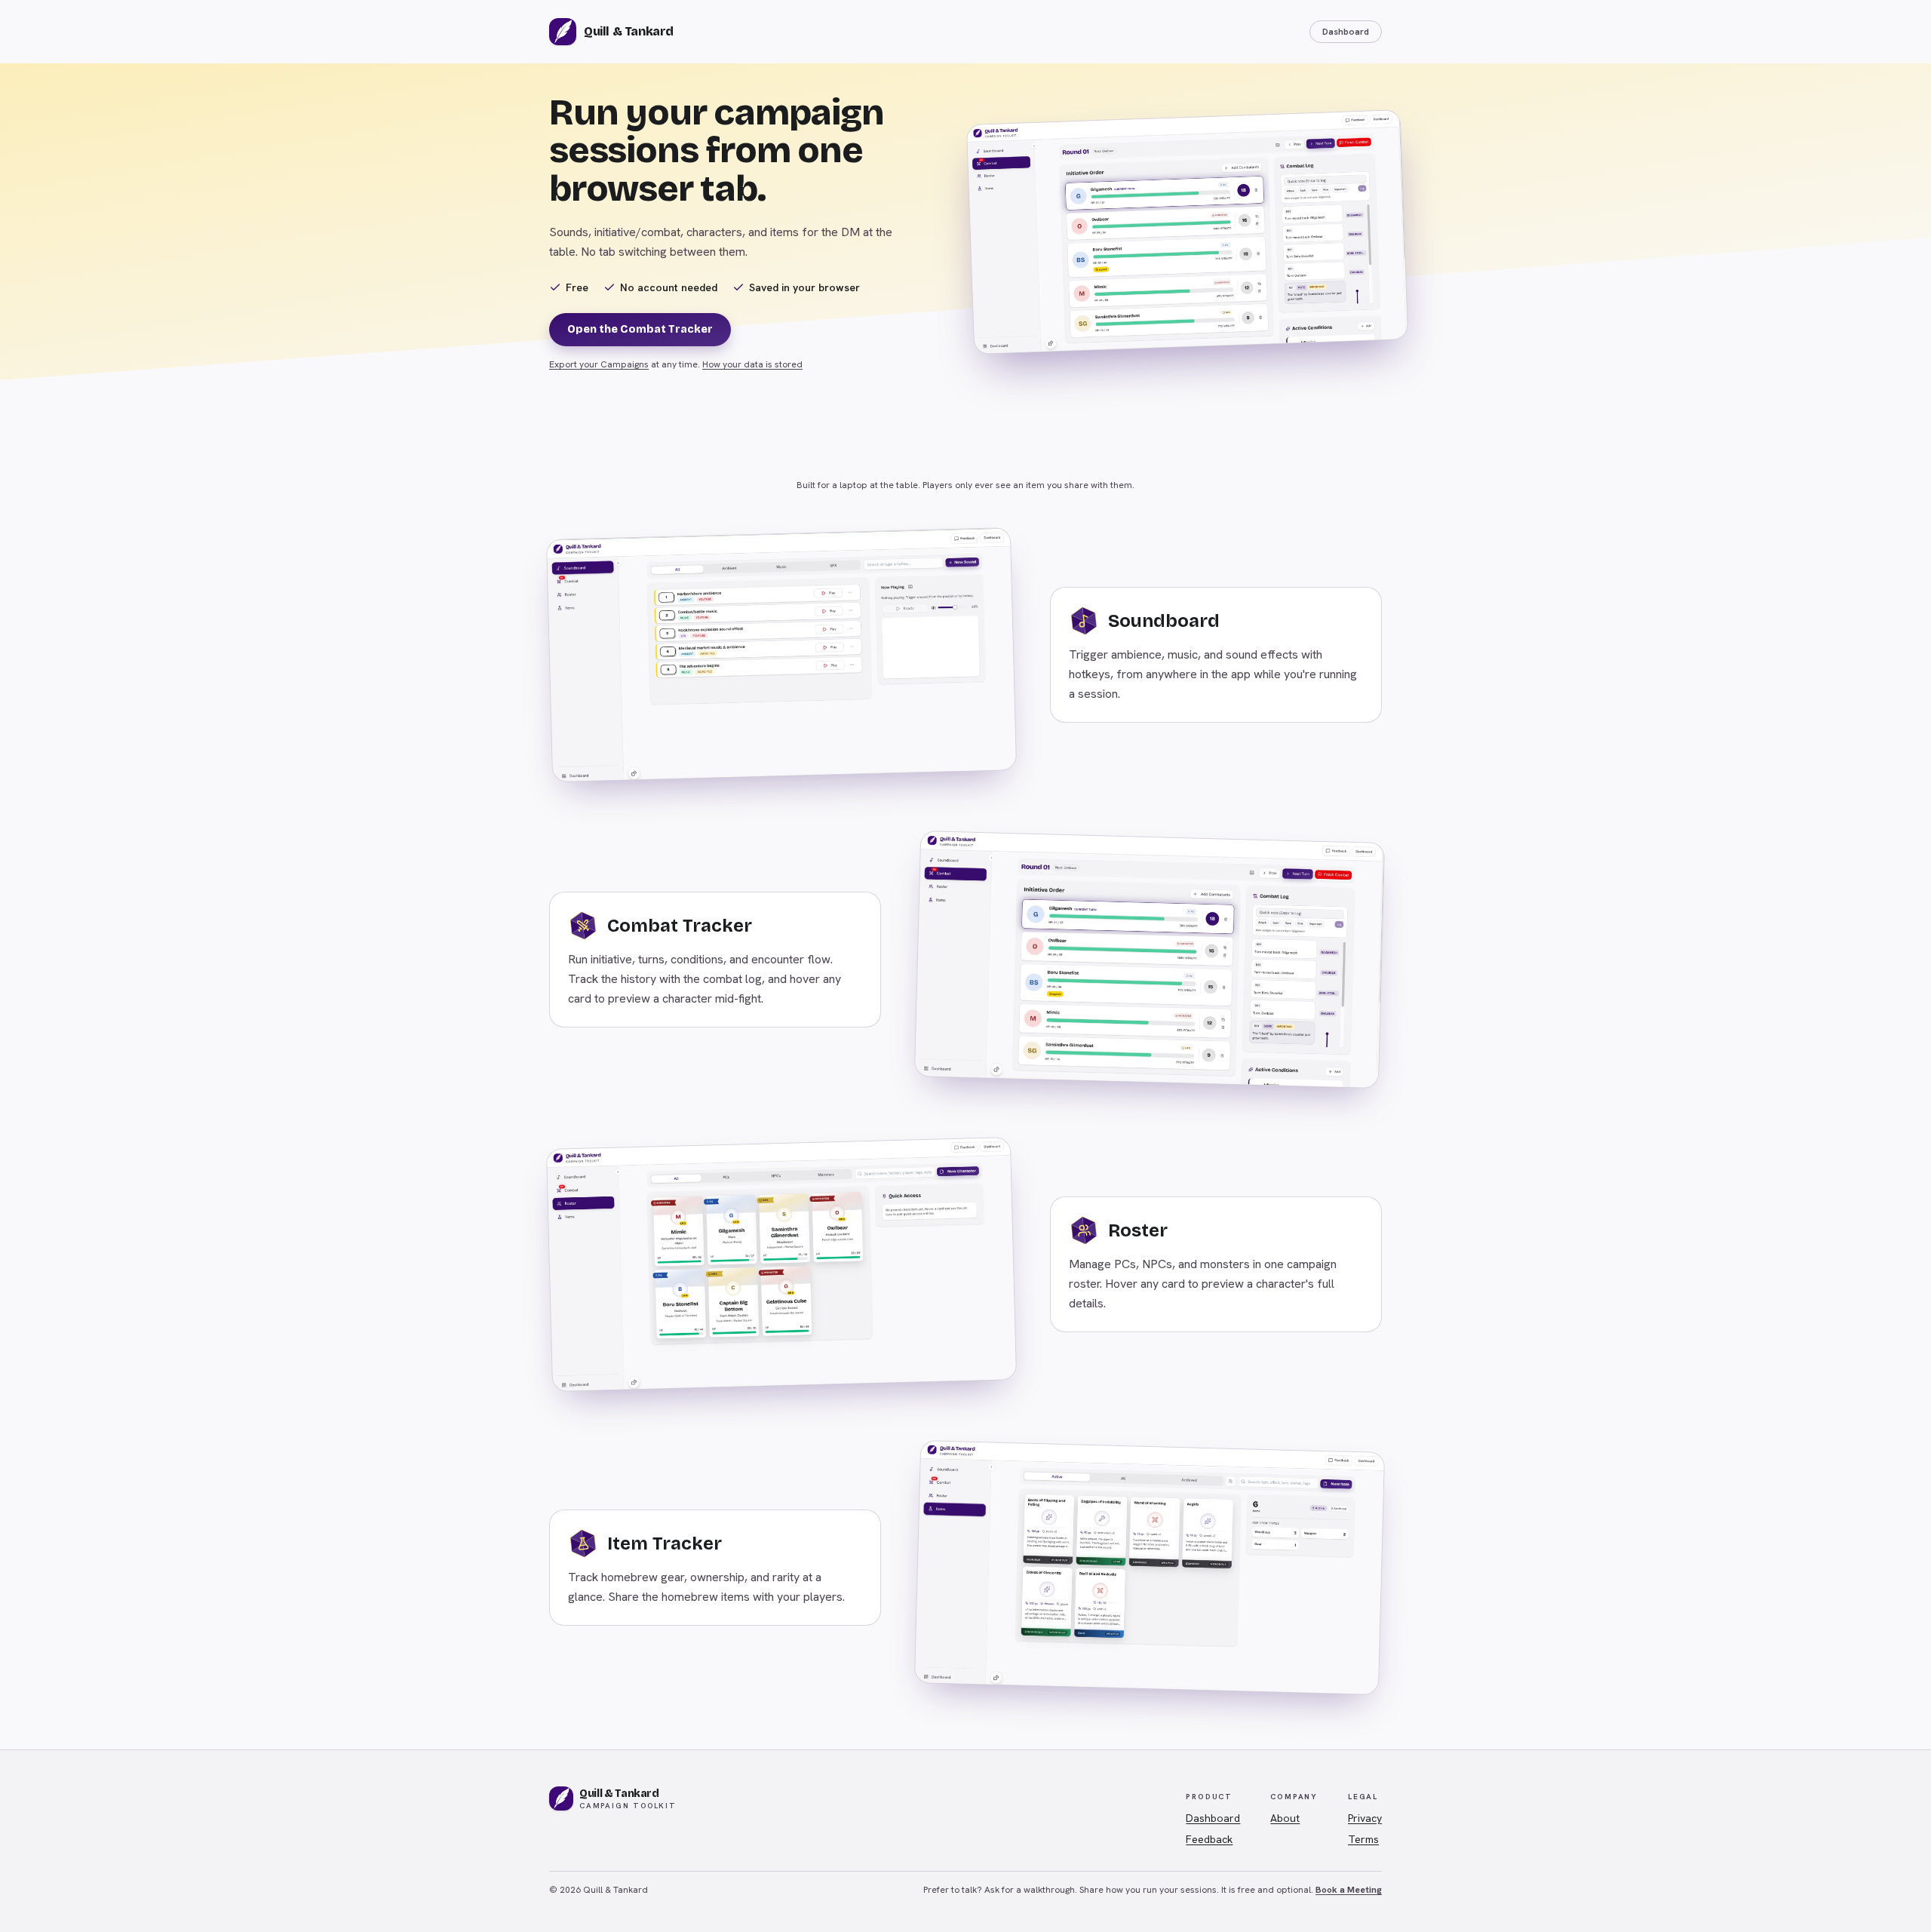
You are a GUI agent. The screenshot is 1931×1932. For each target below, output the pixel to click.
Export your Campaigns (599, 364)
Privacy (1365, 1818)
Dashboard (1346, 32)
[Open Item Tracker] (1150, 1568)
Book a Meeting (1349, 1890)
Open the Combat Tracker (640, 329)
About (1285, 1818)
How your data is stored (752, 364)
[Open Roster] (781, 1264)
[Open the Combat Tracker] (1187, 232)
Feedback (1209, 1839)
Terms (1363, 1839)
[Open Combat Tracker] (1150, 960)
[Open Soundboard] (781, 655)
